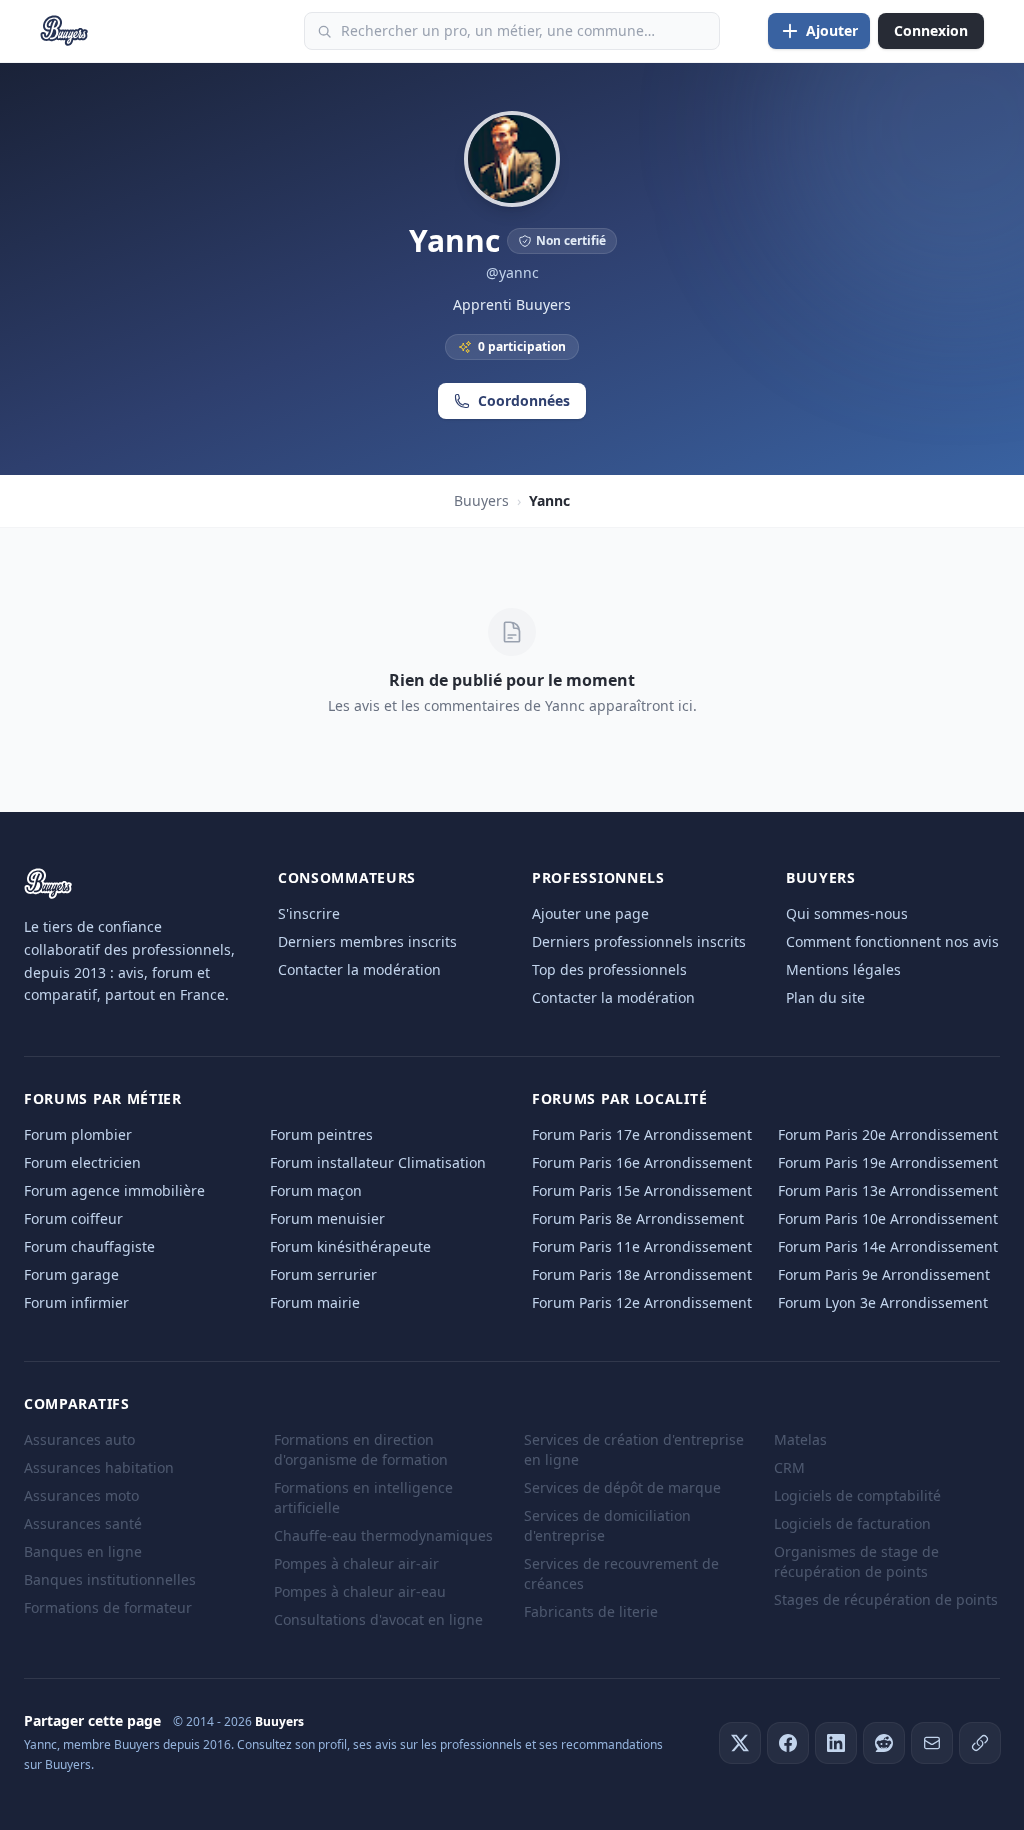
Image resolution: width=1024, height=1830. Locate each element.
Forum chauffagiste (89, 1246)
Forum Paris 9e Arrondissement (884, 1274)
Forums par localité (619, 1098)
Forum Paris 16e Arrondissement (642, 1162)
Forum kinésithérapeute (350, 1246)
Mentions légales (843, 969)
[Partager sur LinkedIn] (836, 1743)
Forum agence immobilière (114, 1190)
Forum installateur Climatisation (378, 1162)
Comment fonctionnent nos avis (892, 941)
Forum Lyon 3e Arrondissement (883, 1302)
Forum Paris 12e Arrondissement (642, 1302)
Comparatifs (77, 1403)
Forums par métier (103, 1098)
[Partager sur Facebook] (788, 1743)
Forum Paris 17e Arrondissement (642, 1134)
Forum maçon (316, 1190)
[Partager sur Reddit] (884, 1743)
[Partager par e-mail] (932, 1743)
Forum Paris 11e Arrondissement (642, 1246)
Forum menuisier (327, 1218)
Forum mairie (315, 1302)
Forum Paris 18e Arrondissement (642, 1274)
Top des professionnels (609, 969)
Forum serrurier (323, 1274)
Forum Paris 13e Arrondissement (888, 1190)
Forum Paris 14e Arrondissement (888, 1246)
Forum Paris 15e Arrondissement (642, 1190)
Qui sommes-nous (847, 913)
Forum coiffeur (73, 1218)
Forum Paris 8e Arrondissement (638, 1218)
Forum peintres (321, 1134)
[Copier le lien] (980, 1743)
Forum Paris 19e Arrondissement (888, 1162)
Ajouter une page (590, 913)
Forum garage (71, 1274)
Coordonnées (524, 400)
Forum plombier (78, 1134)
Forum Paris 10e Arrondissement (888, 1218)
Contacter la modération (359, 969)
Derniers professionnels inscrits (639, 941)
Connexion (931, 30)
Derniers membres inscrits (367, 941)
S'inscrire (309, 913)
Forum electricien (82, 1162)
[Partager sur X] (740, 1743)
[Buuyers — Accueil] (64, 31)
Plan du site (825, 997)
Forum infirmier (76, 1302)
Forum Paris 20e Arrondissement (888, 1134)
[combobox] (512, 31)
